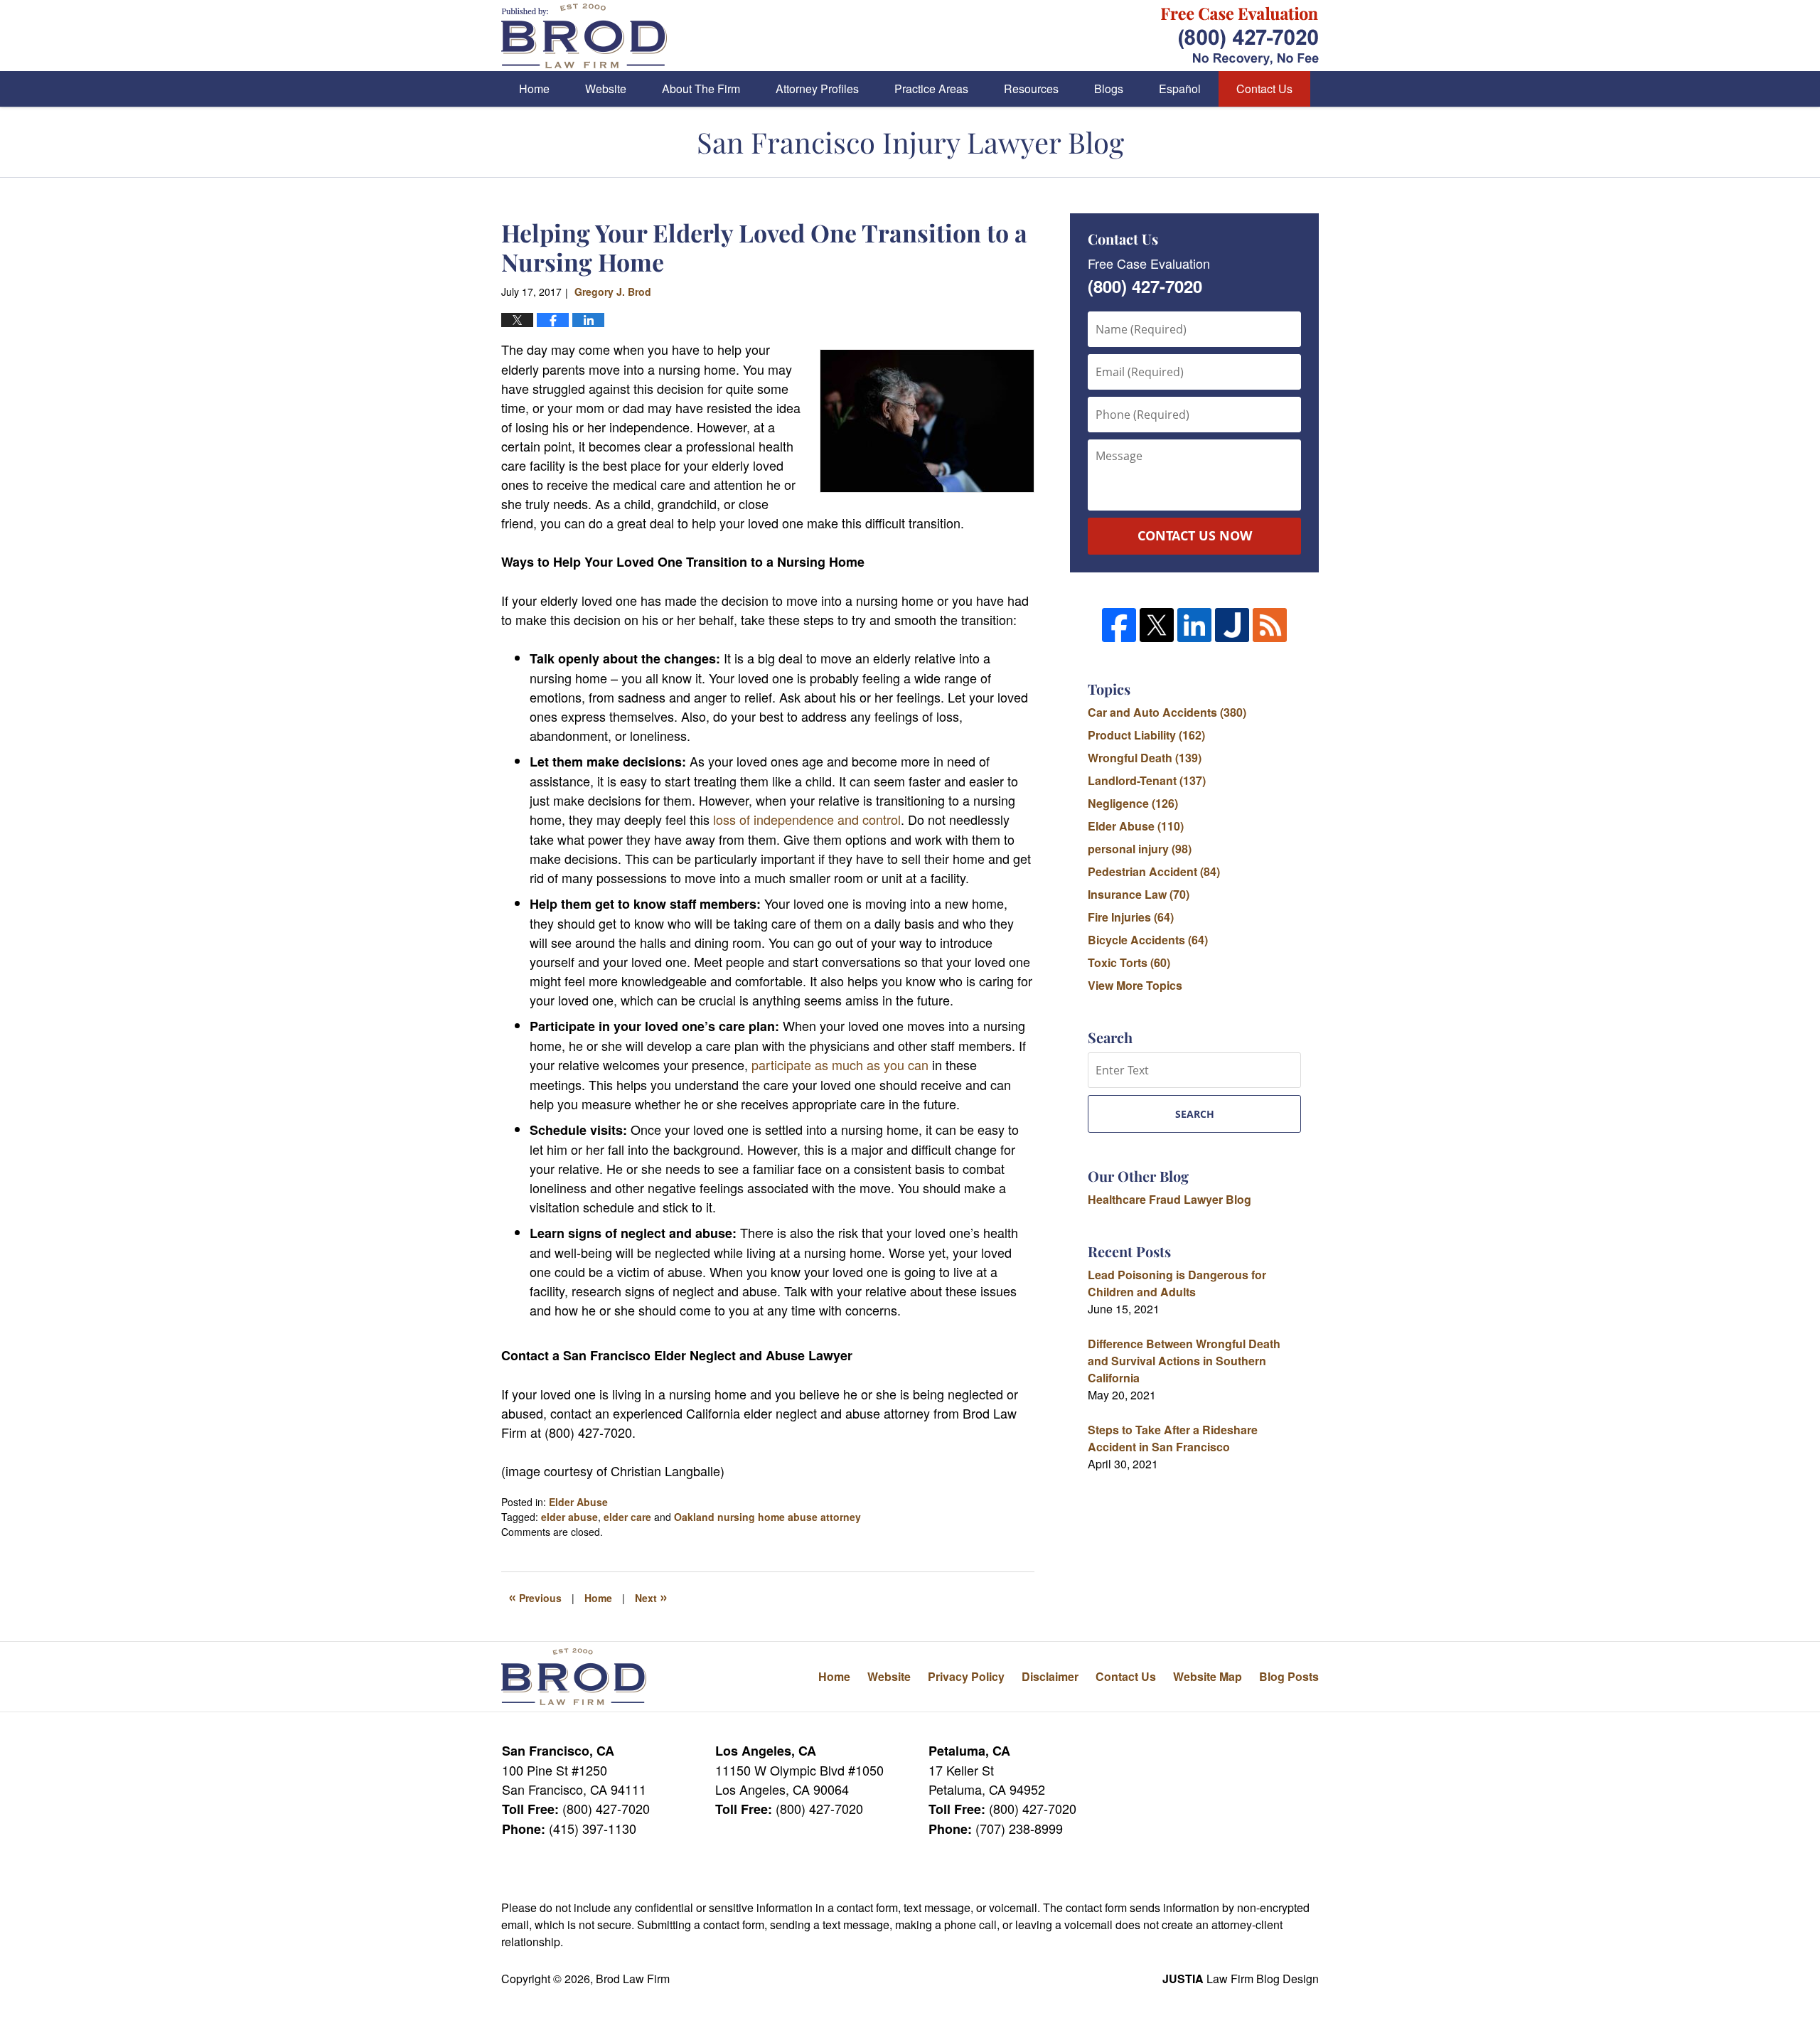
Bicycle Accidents (1148, 940)
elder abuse (569, 1517)
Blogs (1109, 89)
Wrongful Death (1145, 758)
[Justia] (1232, 625)
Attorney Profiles (817, 89)
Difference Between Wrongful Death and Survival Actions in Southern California (1184, 1361)
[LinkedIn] (1194, 625)
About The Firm (701, 89)
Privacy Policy (966, 1676)
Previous (535, 1596)
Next (651, 1596)
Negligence (1133, 803)
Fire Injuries (1131, 917)
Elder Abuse (578, 1502)
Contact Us (1264, 89)
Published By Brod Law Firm (1240, 36)
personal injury (1140, 849)
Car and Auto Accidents (1167, 712)
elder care (627, 1517)
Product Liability (1146, 735)
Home (534, 89)
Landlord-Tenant (1147, 780)
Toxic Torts (1129, 962)
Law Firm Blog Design (1241, 1979)
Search (1195, 1114)
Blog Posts (1289, 1676)
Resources (1031, 89)
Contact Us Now (1195, 535)
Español (1180, 89)
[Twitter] (1157, 625)
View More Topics (1135, 985)
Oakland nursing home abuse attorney (767, 1517)
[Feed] (1270, 625)
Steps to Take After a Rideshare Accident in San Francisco (1173, 1438)
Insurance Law (1139, 894)
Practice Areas (931, 89)
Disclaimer (1050, 1676)
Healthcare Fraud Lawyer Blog (1169, 1199)
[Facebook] (1119, 625)
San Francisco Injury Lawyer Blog (584, 36)
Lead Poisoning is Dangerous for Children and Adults (1177, 1283)
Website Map (1208, 1676)
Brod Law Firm (633, 1979)
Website (606, 89)
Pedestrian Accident (1154, 871)
